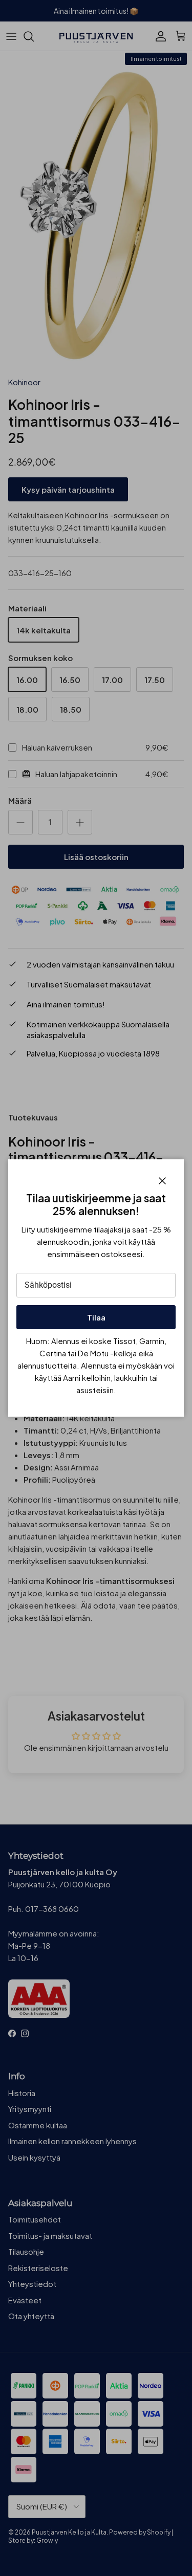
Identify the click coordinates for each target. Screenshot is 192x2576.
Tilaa (96, 1317)
